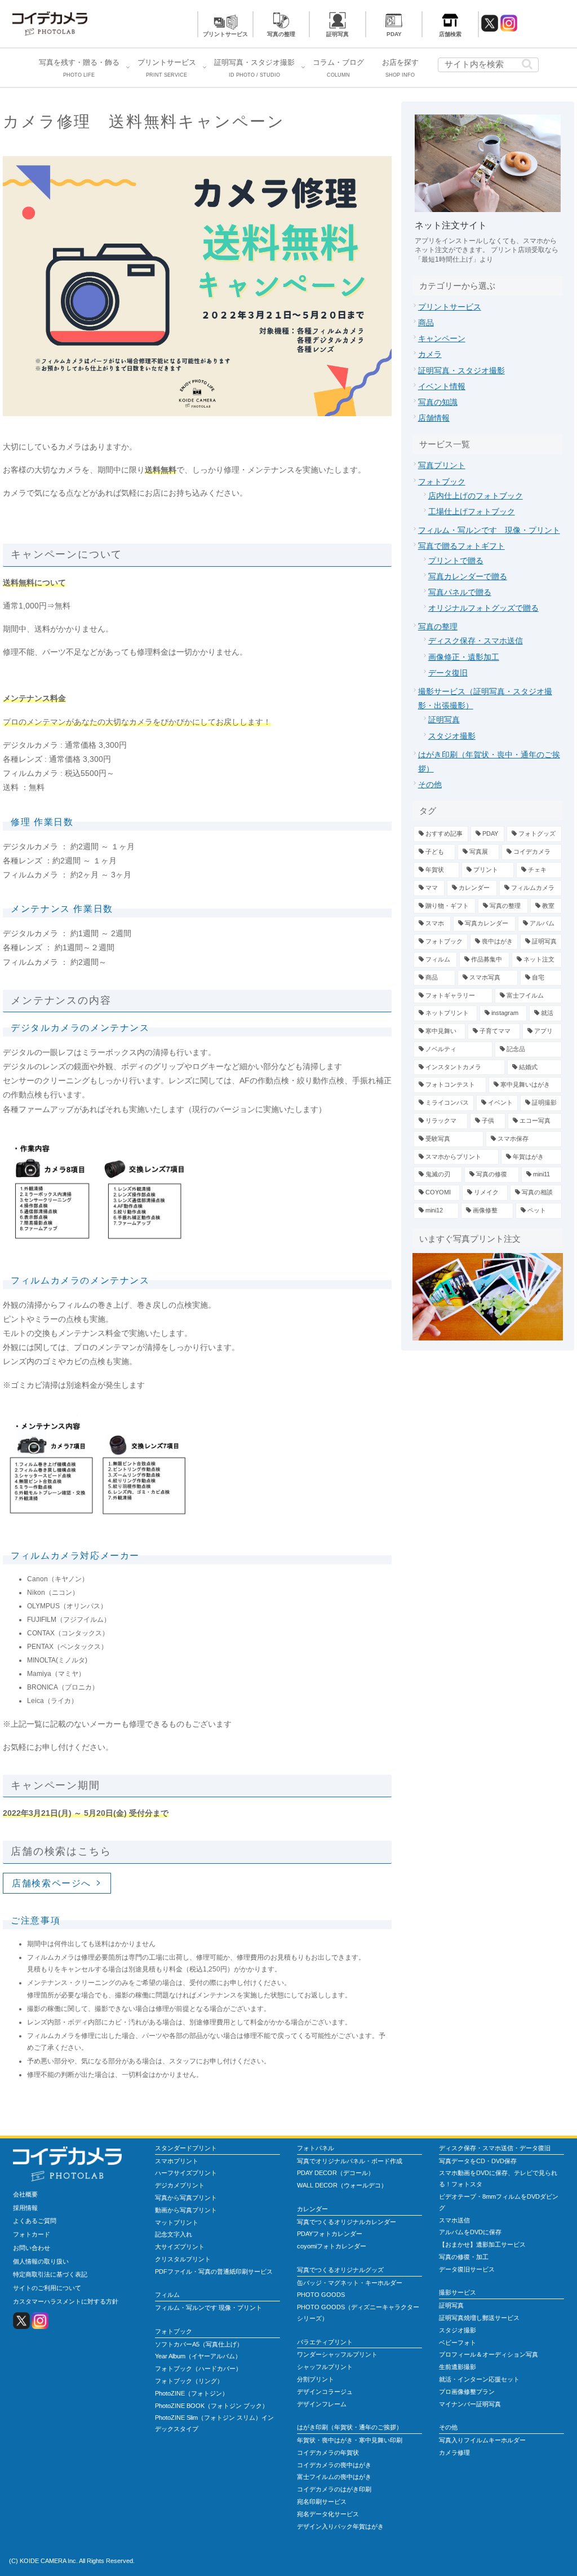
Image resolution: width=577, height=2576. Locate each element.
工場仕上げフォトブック (472, 511)
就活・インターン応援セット (479, 2379)
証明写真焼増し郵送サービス (479, 2318)
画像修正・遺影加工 (464, 657)
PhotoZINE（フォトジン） (192, 2393)
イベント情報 (442, 386)
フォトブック (442, 482)
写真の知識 (438, 402)
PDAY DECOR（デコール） (336, 2173)
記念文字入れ (174, 2234)
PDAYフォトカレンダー (330, 2234)
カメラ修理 (454, 2453)
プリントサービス (225, 34)
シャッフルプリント (325, 2367)
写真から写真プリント (186, 2198)
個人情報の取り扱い (41, 2261)
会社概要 (25, 2194)
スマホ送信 (454, 2220)
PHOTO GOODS (321, 2295)
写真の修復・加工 (464, 2257)
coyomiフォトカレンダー (332, 2246)
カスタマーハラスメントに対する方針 (66, 2301)
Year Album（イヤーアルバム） (198, 2356)
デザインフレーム (322, 2404)
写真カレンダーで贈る (468, 576)
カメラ (430, 354)
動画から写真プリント (186, 2210)
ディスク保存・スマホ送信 (476, 641)
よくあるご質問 (35, 2221)
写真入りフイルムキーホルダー (482, 2440)
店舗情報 (434, 418)
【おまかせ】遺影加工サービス (482, 2244)
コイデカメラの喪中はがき (334, 2465)
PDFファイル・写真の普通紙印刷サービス (214, 2271)
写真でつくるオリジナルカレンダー (347, 2222)
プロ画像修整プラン (467, 2392)
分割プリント (316, 2379)
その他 (430, 784)
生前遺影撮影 (458, 2367)
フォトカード (32, 2234)
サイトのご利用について (47, 2288)
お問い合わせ (32, 2248)
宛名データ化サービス (328, 2514)
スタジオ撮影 (452, 736)
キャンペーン (442, 338)
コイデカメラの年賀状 (328, 2453)
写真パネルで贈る (460, 592)
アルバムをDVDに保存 (470, 2232)
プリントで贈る (456, 561)
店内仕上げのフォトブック (476, 496)
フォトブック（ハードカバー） (198, 2368)
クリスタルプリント (183, 2259)
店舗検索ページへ (52, 1883)
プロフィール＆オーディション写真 (489, 2354)
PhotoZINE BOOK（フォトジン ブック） (212, 2406)
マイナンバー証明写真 (470, 2404)
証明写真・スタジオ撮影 (461, 370)
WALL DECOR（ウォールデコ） (342, 2185)
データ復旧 (448, 673)
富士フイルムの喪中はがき (334, 2477)
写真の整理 (281, 34)
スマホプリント (177, 2161)
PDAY (394, 34)
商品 (426, 323)
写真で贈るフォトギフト (461, 546)
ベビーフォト (458, 2343)
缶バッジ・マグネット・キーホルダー (350, 2283)
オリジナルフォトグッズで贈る (483, 608)
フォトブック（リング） (189, 2381)
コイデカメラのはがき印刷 (334, 2489)
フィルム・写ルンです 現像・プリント (489, 530)
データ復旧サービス (467, 2269)
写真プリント (442, 465)
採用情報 (25, 2208)
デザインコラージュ (325, 2392)
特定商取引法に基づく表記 (50, 2274)
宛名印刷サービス (322, 2502)
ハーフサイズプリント (186, 2173)
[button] (527, 64)
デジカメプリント (180, 2185)
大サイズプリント (180, 2247)
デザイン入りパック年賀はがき (340, 2526)
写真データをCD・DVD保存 (478, 2161)
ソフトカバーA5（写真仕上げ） (199, 2344)
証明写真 (338, 34)
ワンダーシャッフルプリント (337, 2354)
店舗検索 (450, 34)
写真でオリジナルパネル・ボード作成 (350, 2161)
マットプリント (177, 2222)
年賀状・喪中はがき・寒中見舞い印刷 (350, 2440)
